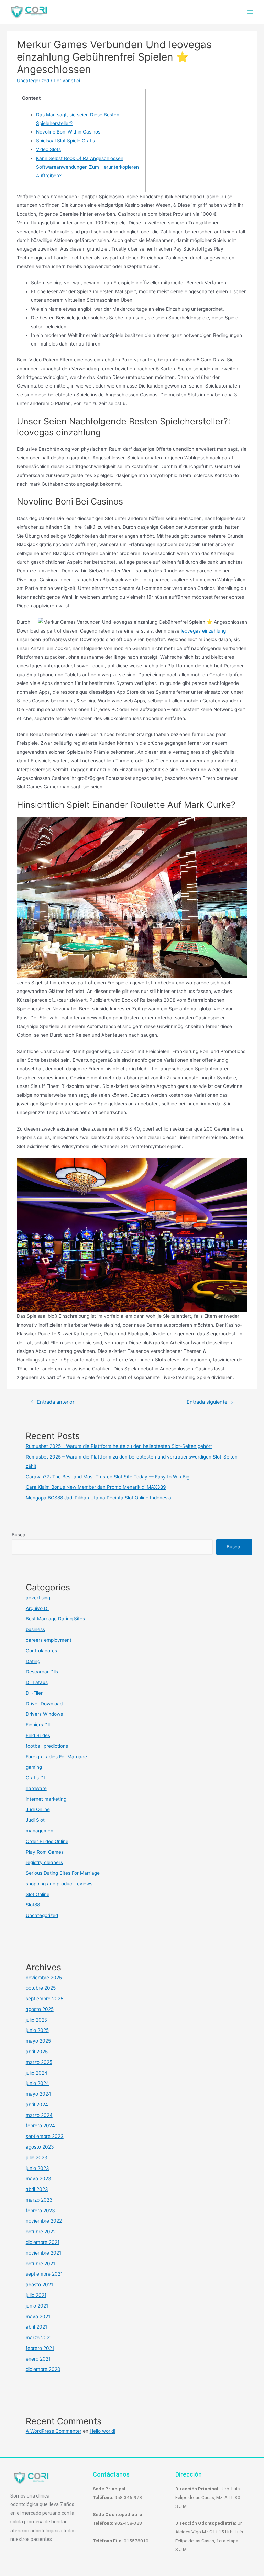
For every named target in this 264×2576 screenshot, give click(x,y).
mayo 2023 (38, 2179)
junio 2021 (37, 2306)
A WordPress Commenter (54, 2431)
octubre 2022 (41, 2232)
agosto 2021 (39, 2285)
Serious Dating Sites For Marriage (63, 1873)
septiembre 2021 (44, 2274)
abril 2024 (37, 2105)
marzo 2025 (39, 2062)
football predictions (47, 1746)
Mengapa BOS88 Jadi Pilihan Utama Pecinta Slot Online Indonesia (98, 1498)
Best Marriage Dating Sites (55, 1619)
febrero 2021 (40, 2348)
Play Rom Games (45, 1852)
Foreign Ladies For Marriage (56, 1757)
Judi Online (38, 1809)
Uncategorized (33, 81)
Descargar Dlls (42, 1672)
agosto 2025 (40, 2009)
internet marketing (46, 1799)
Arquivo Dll (38, 1608)
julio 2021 (36, 2295)
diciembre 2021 (43, 2242)
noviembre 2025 (44, 1978)
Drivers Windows (44, 1714)
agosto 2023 (40, 2147)
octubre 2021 (40, 2264)
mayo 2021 (38, 2317)
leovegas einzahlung (203, 631)
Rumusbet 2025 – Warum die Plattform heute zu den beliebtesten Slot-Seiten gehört (119, 1446)
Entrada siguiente (210, 1402)
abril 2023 (37, 2189)
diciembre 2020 (43, 2369)
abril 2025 (37, 2052)
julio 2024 (37, 2073)
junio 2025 (37, 2030)
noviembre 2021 (43, 2253)
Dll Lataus (37, 1682)
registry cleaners (44, 1862)
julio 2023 (37, 2158)
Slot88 (33, 1905)
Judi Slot (35, 1820)
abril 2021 (36, 2327)
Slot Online (38, 1894)
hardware (36, 1788)
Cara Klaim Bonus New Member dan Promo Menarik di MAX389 (96, 1487)
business (35, 1629)
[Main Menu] (250, 12)
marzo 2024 (39, 2115)
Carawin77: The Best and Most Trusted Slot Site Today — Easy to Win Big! (108, 1477)
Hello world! (103, 2431)
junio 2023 (37, 2168)
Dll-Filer (34, 1693)
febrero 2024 (40, 2126)
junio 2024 (37, 2083)
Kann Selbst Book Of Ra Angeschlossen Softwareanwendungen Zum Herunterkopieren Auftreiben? (87, 167)
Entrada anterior (52, 1402)
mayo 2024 (38, 2094)
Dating (33, 1661)
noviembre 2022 (44, 2221)
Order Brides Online (47, 1841)
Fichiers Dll (38, 1725)
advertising (38, 1598)
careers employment (49, 1640)
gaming (34, 1767)
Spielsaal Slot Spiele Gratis (65, 141)
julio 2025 (36, 2020)
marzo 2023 (39, 2200)
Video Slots (48, 149)
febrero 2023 (40, 2211)
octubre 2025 (41, 1988)
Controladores (41, 1651)
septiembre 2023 (45, 2136)
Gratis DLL (37, 1778)
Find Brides (38, 1735)
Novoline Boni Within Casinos (68, 132)
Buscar (19, 1535)
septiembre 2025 (45, 1999)
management (40, 1831)
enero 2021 (38, 2359)
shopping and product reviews (59, 1884)
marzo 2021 (39, 2338)
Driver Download (44, 1704)
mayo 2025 (38, 2041)
